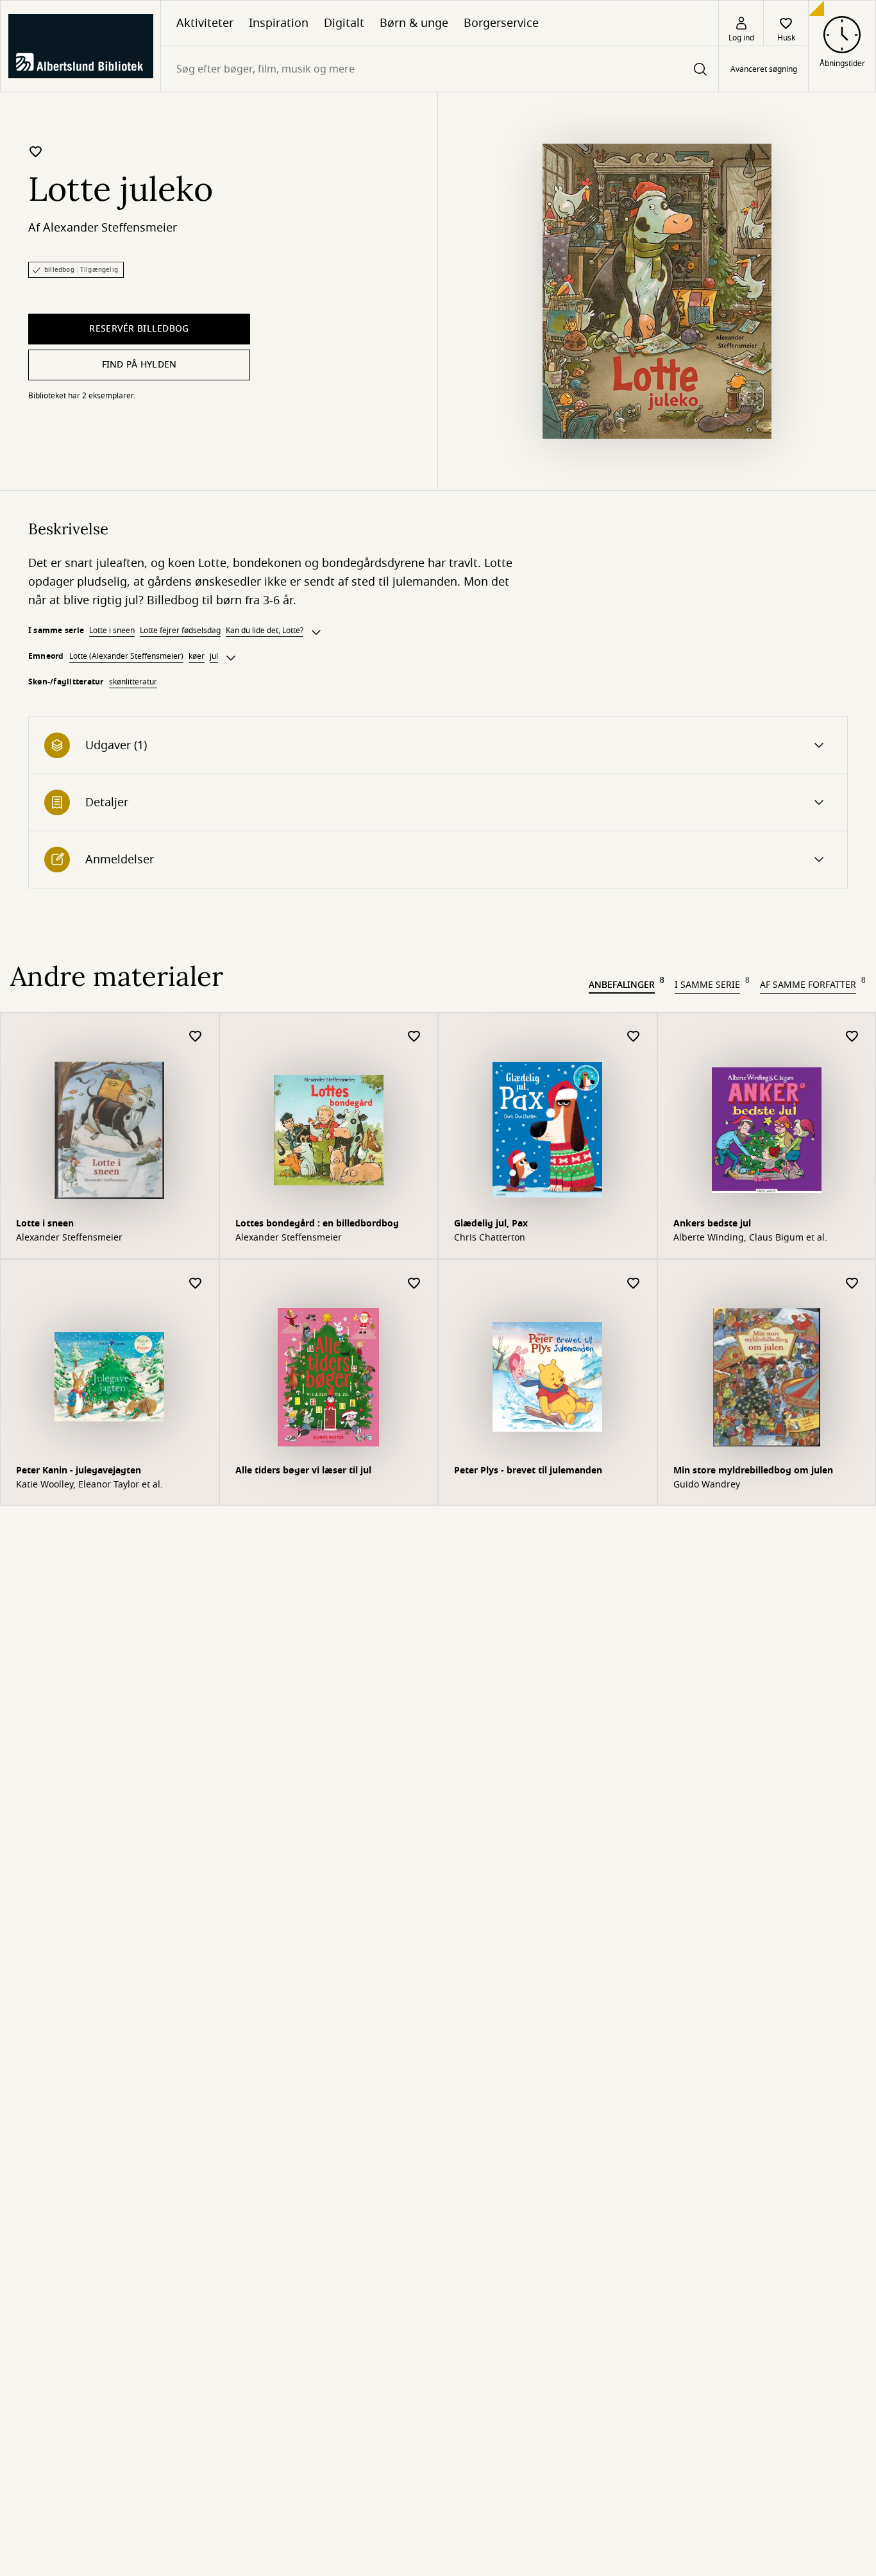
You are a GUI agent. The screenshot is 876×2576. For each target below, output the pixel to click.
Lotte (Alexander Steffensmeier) (126, 656)
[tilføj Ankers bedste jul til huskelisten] (852, 1037)
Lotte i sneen (112, 631)
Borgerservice (501, 23)
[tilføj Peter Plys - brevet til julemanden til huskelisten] (634, 1284)
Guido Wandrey (707, 1485)
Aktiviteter (205, 23)
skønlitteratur (133, 682)
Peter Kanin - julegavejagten (79, 1470)
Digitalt (344, 23)
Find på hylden (139, 365)
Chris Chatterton (490, 1238)
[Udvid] (316, 632)
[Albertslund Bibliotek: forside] (80, 46)
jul (214, 656)
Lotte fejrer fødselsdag (180, 631)
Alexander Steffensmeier (110, 228)
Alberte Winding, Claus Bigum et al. (750, 1238)
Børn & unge (414, 23)
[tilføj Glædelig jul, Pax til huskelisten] (634, 1037)
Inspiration (279, 23)
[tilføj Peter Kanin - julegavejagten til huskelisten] (196, 1284)
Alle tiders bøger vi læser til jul (303, 1470)
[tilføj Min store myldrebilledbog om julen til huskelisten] (852, 1284)
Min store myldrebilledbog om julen (753, 1470)
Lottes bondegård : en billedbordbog (317, 1224)
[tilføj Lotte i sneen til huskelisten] (196, 1037)
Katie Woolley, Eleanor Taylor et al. (89, 1485)
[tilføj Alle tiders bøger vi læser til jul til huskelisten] (414, 1284)
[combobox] (440, 69)
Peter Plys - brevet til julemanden (528, 1470)
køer (197, 656)
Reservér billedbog (139, 329)
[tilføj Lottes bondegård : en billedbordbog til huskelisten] (414, 1037)
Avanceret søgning (764, 69)
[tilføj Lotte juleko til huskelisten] (36, 151)
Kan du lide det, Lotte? (265, 631)
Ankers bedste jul (712, 1224)
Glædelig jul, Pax (491, 1224)
